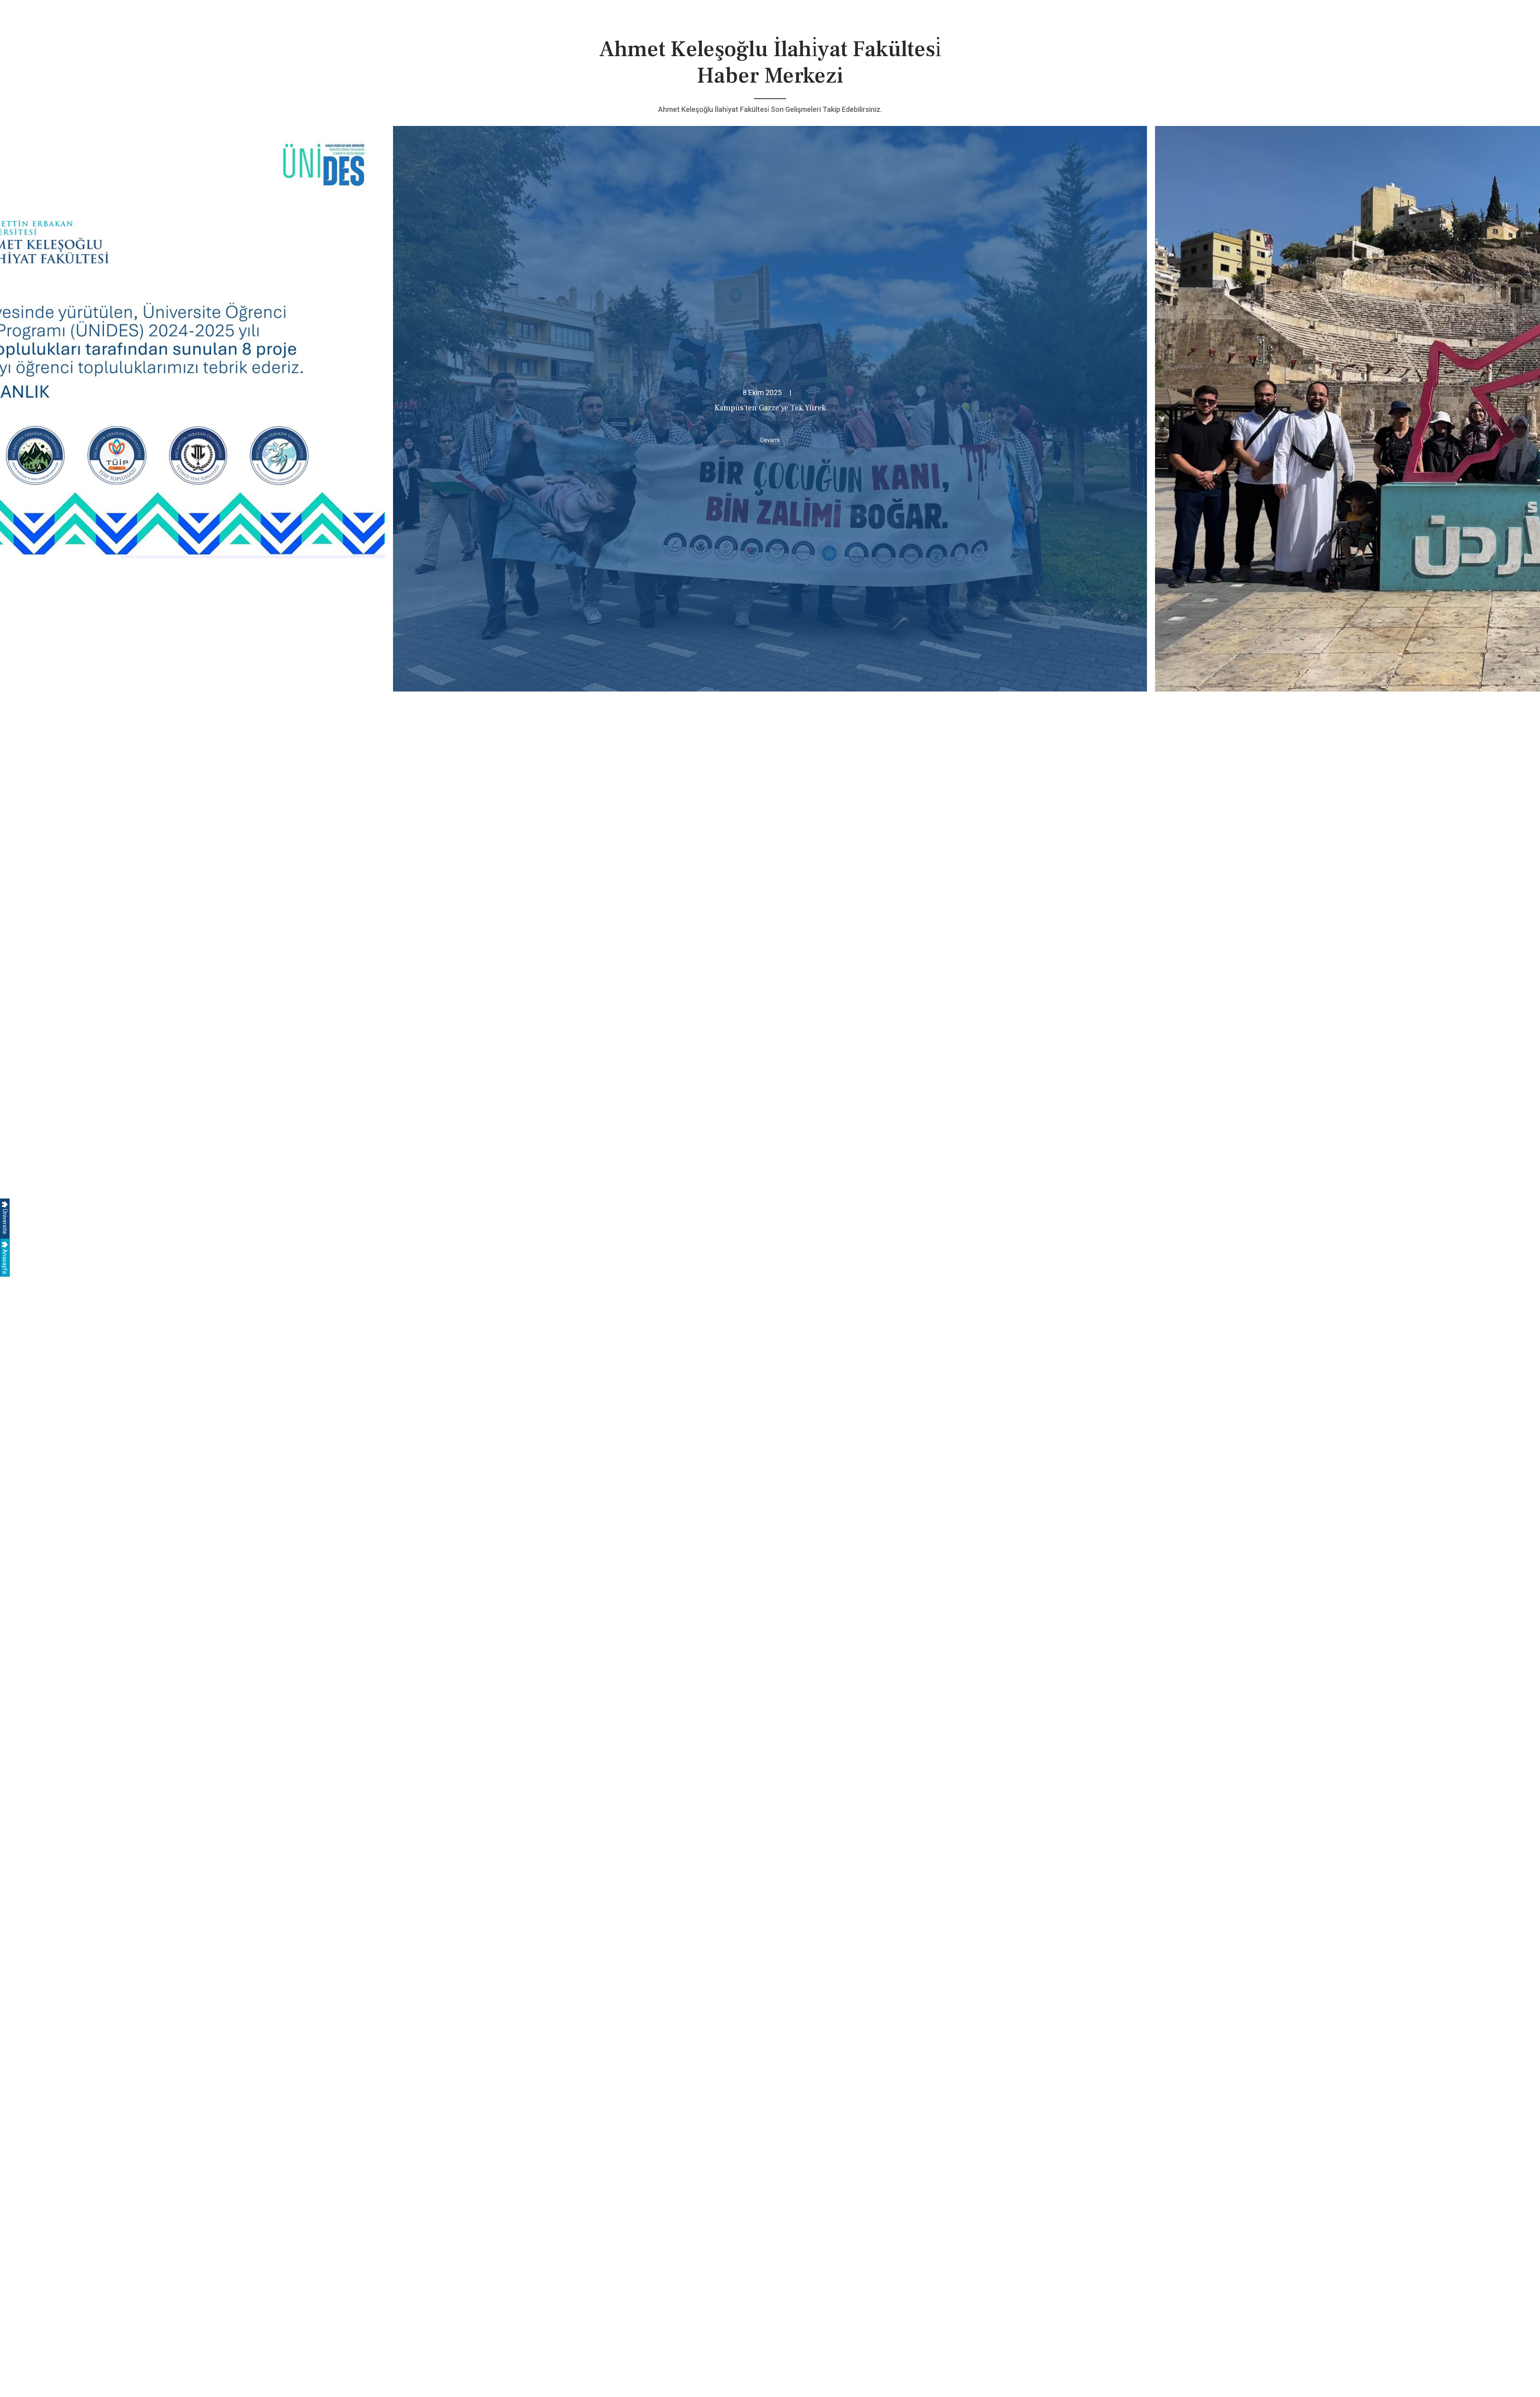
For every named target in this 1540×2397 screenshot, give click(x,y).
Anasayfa (5, 1261)
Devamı (770, 440)
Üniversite (5, 1221)
